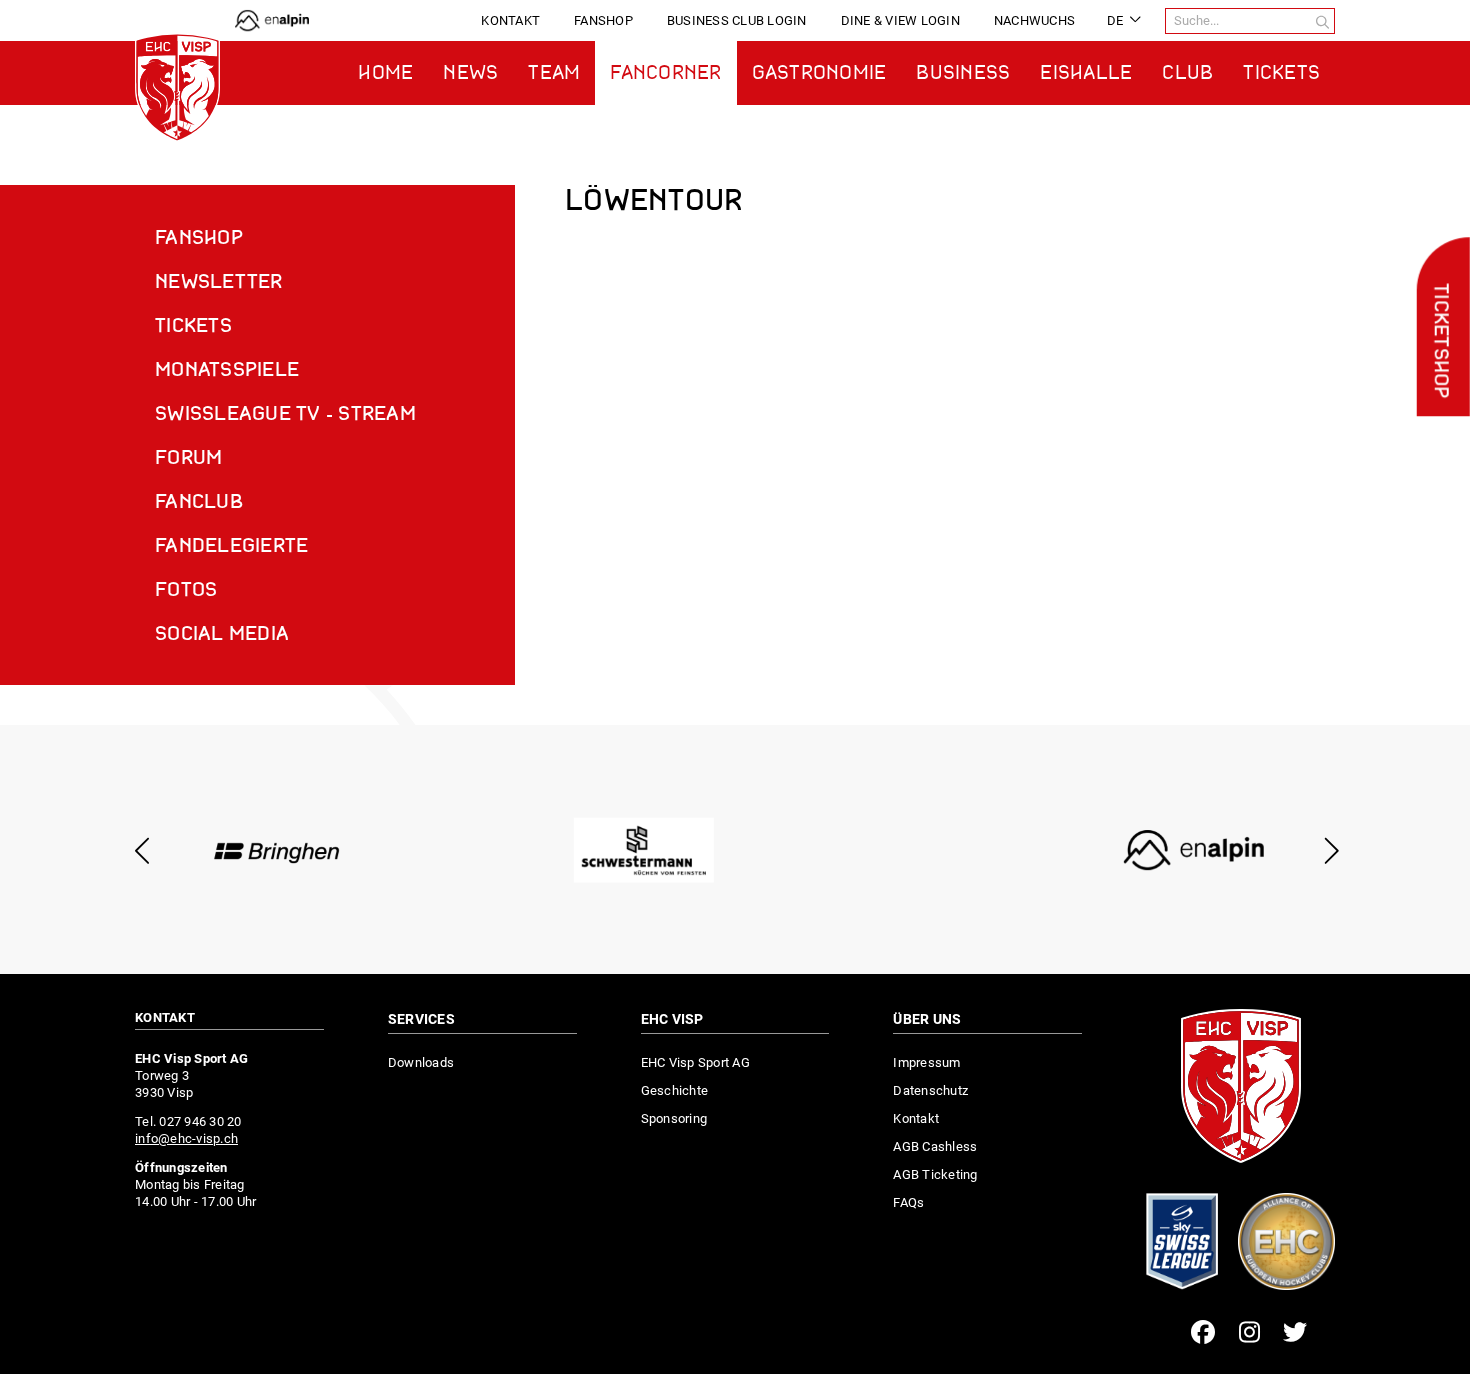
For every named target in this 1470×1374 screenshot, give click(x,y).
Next (1327, 850)
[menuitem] (510, 20)
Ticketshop (1439, 341)
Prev (142, 850)
